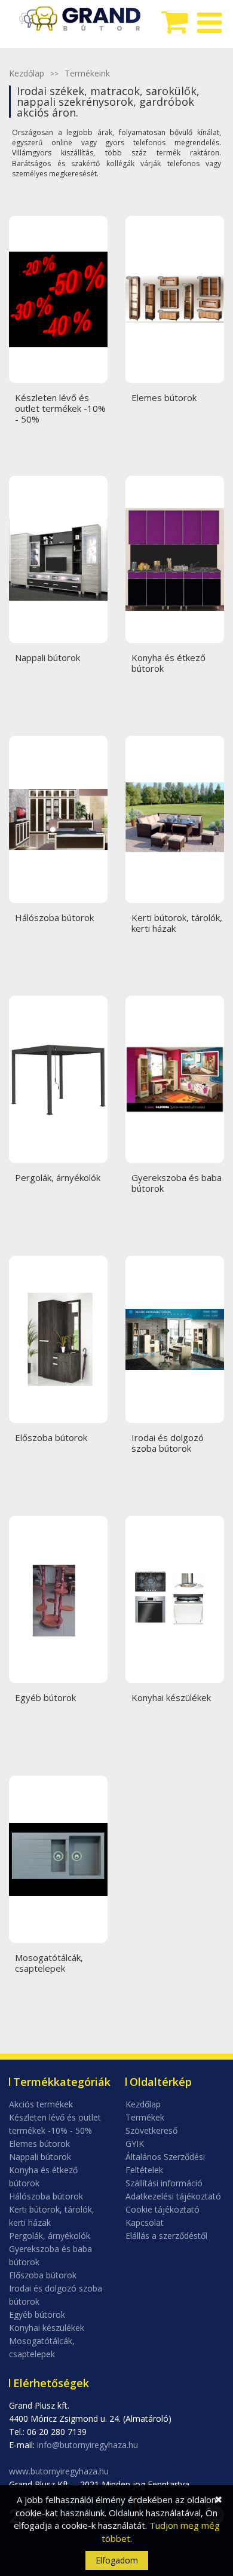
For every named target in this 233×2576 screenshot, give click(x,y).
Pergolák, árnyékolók (50, 2236)
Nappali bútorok (40, 2157)
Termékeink (87, 73)
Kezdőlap (27, 73)
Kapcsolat (145, 2222)
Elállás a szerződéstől (166, 2236)
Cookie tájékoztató (163, 2209)
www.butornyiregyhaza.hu (59, 2471)
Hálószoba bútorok (46, 2196)
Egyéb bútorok (37, 2315)
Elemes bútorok (39, 2144)
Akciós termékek (41, 2104)
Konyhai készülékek (47, 2328)
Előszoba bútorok (43, 2275)
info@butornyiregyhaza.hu (88, 2445)
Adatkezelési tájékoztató (173, 2196)
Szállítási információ (164, 2183)
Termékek (145, 2117)
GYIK (135, 2144)
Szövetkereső (151, 2130)
